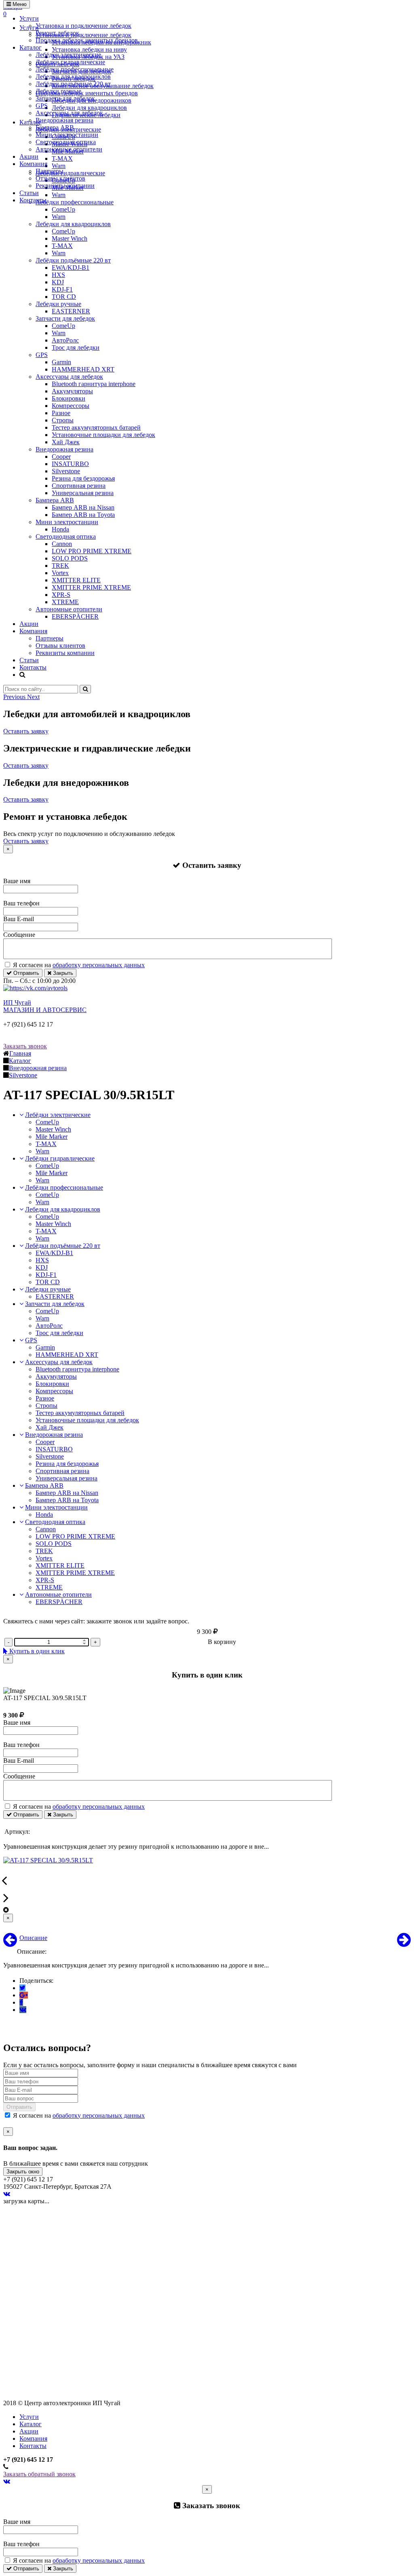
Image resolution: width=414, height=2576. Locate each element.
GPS (42, 106)
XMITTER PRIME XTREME (91, 587)
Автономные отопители (69, 149)
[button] (15, 697)
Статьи (29, 193)
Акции (29, 156)
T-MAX (62, 246)
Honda (60, 529)
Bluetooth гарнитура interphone (94, 384)
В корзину (222, 1642)
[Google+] (24, 1995)
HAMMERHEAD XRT (83, 369)
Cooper (61, 457)
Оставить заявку (26, 731)
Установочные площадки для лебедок (103, 435)
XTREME (65, 602)
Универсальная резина (83, 493)
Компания (33, 164)
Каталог (31, 47)
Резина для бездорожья (83, 478)
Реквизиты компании (65, 186)
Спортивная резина (79, 486)
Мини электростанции (67, 135)
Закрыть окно (23, 2172)
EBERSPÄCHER (75, 616)
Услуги (29, 18)
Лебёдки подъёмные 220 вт (73, 84)
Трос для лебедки (76, 347)
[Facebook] (21, 2002)
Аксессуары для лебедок (69, 113)
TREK (60, 566)
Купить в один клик (36, 1651)
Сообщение (19, 935)
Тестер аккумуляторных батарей (96, 427)
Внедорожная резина (64, 120)
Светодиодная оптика (66, 142)
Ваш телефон (21, 903)
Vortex (60, 573)
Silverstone (66, 471)
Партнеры (50, 171)
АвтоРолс (65, 340)
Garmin (61, 362)
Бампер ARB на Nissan (83, 507)
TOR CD (64, 297)
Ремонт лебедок (57, 33)
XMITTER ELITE (76, 580)
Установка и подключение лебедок (83, 26)
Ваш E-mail (19, 919)
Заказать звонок (25, 1046)
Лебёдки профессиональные (75, 69)
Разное (61, 413)
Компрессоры (71, 406)
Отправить (25, 973)
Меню (19, 4)
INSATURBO (70, 464)
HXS (58, 275)
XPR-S (61, 595)
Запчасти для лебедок (65, 98)
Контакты (33, 200)
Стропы (63, 420)
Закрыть (62, 973)
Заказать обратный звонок (39, 2474)
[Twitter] (22, 1988)
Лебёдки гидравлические (70, 62)
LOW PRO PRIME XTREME (92, 551)
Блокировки (69, 398)
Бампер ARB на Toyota (83, 515)
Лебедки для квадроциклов (73, 77)
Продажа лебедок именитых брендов (87, 40)
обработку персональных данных (99, 965)
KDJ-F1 (62, 289)
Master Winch (70, 238)
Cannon (62, 544)
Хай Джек (66, 442)
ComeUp (63, 209)
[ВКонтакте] (23, 2010)
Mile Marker (52, 1137)
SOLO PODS (70, 558)
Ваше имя (17, 881)
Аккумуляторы (72, 391)
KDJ (58, 282)
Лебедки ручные (58, 91)
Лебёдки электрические (68, 55)
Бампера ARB (55, 127)
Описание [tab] (33, 1938)
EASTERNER (71, 311)
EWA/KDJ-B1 (71, 268)
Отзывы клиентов (60, 178)
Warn (59, 217)
